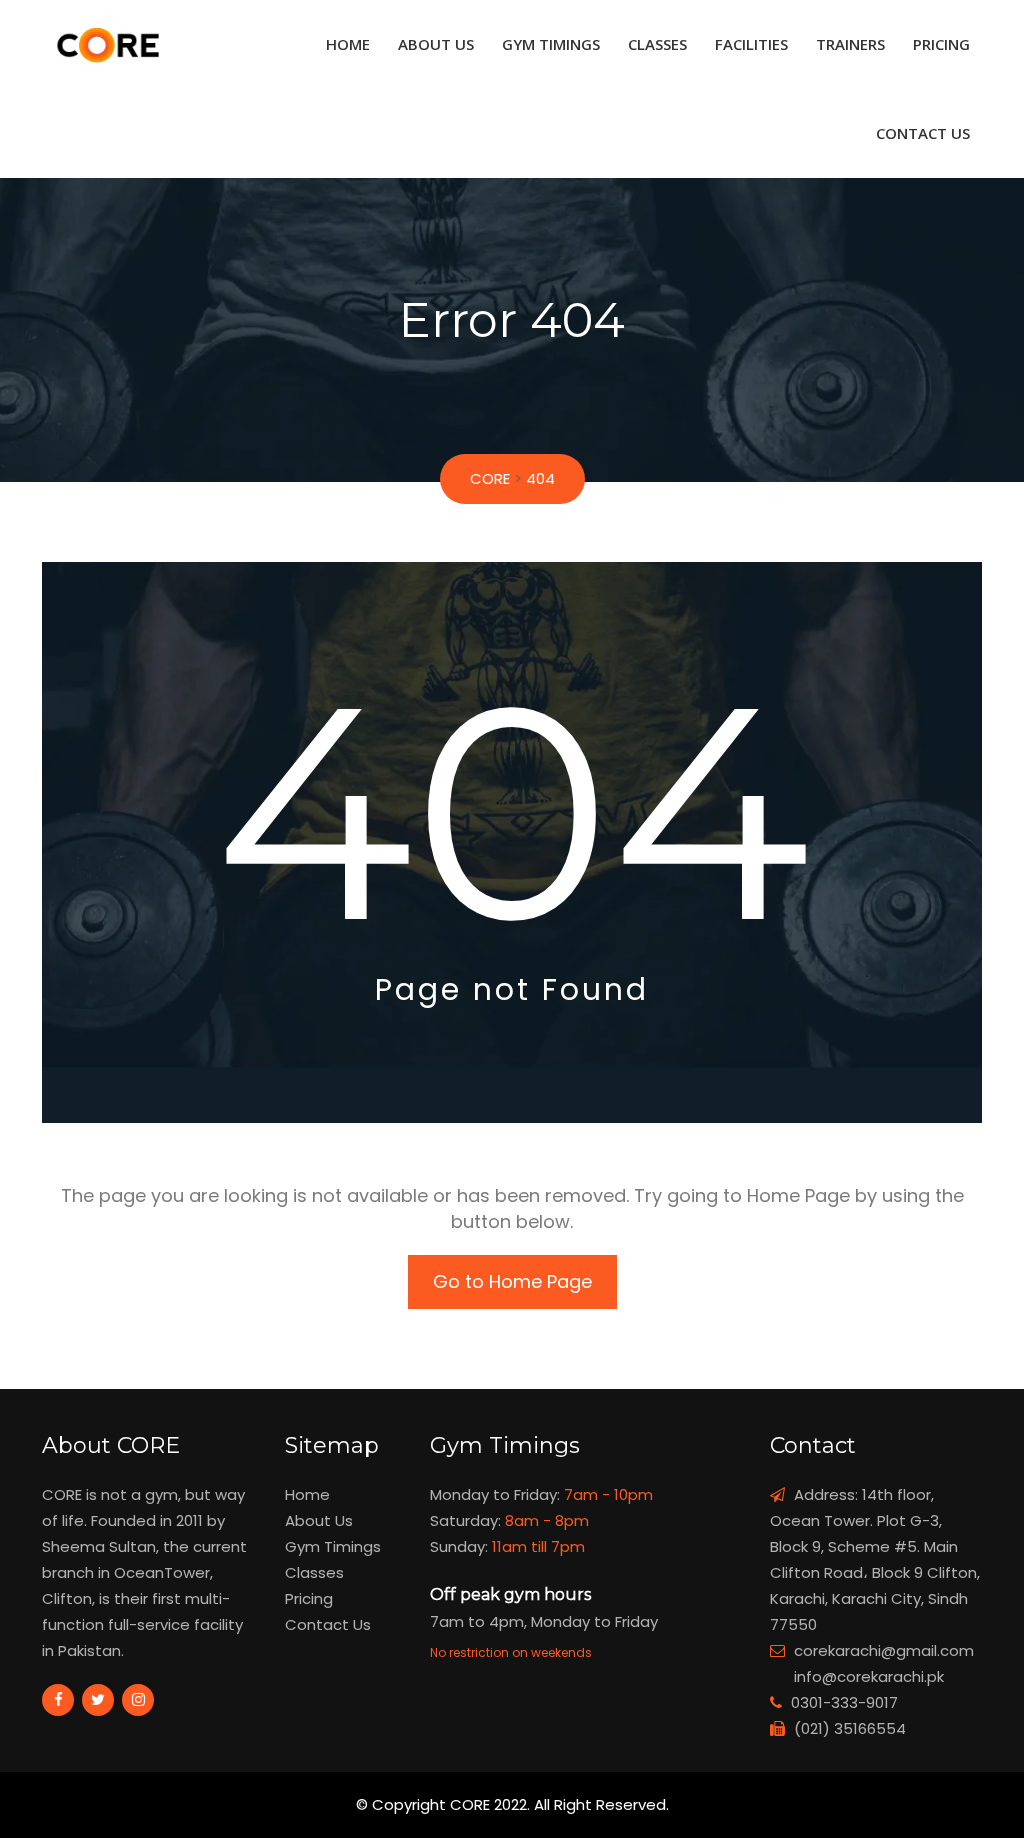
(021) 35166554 (850, 1728)
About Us (436, 44)
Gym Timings (551, 44)
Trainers (850, 44)
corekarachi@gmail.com (884, 1650)
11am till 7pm (538, 1546)
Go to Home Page (512, 1281)
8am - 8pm (547, 1520)
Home (348, 44)
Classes (657, 44)
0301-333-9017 (844, 1702)
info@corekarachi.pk (869, 1676)
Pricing (941, 44)
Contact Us (923, 133)
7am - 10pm (608, 1494)
